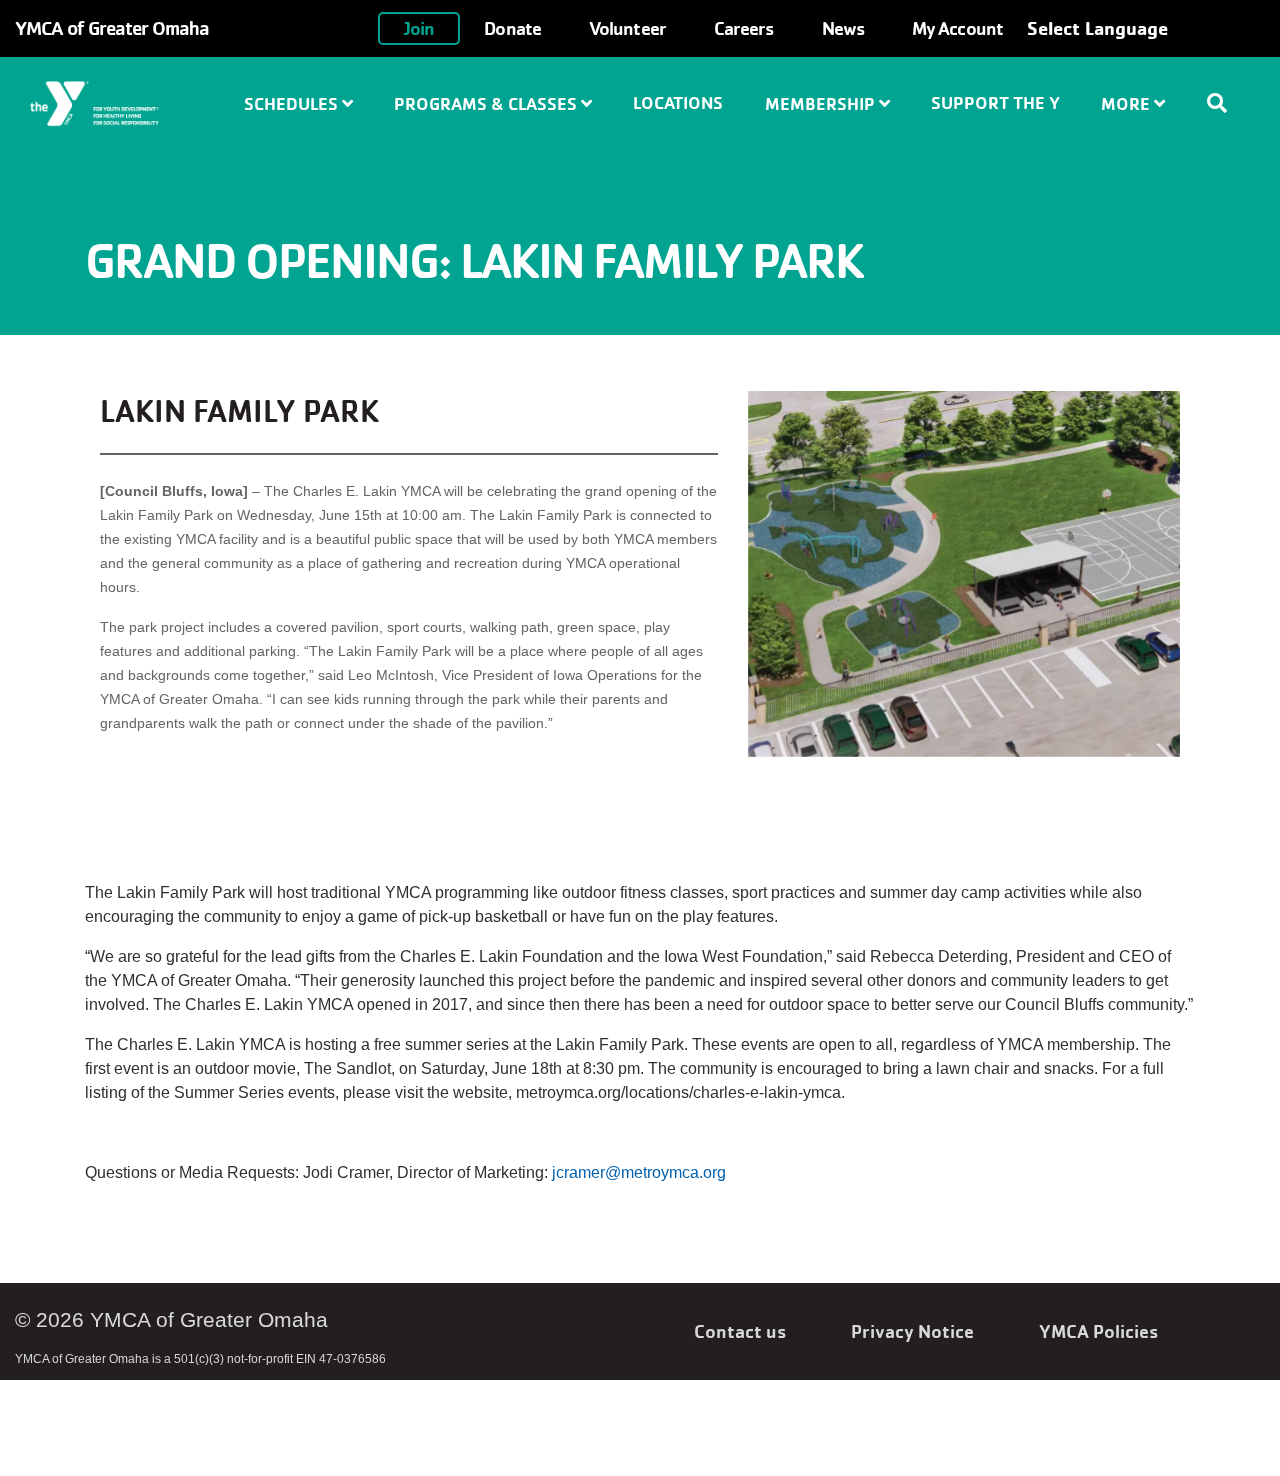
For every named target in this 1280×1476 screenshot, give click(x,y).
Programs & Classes (487, 103)
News (843, 28)
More (1127, 103)
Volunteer (627, 28)
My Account (957, 28)
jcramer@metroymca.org (639, 1172)
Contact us (740, 1331)
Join (419, 28)
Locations (678, 102)
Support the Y (995, 102)
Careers (744, 28)
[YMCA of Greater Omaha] (119, 104)
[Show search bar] (1225, 103)
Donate (512, 28)
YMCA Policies (1098, 1331)
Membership (822, 103)
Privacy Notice (912, 1331)
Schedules (293, 103)
